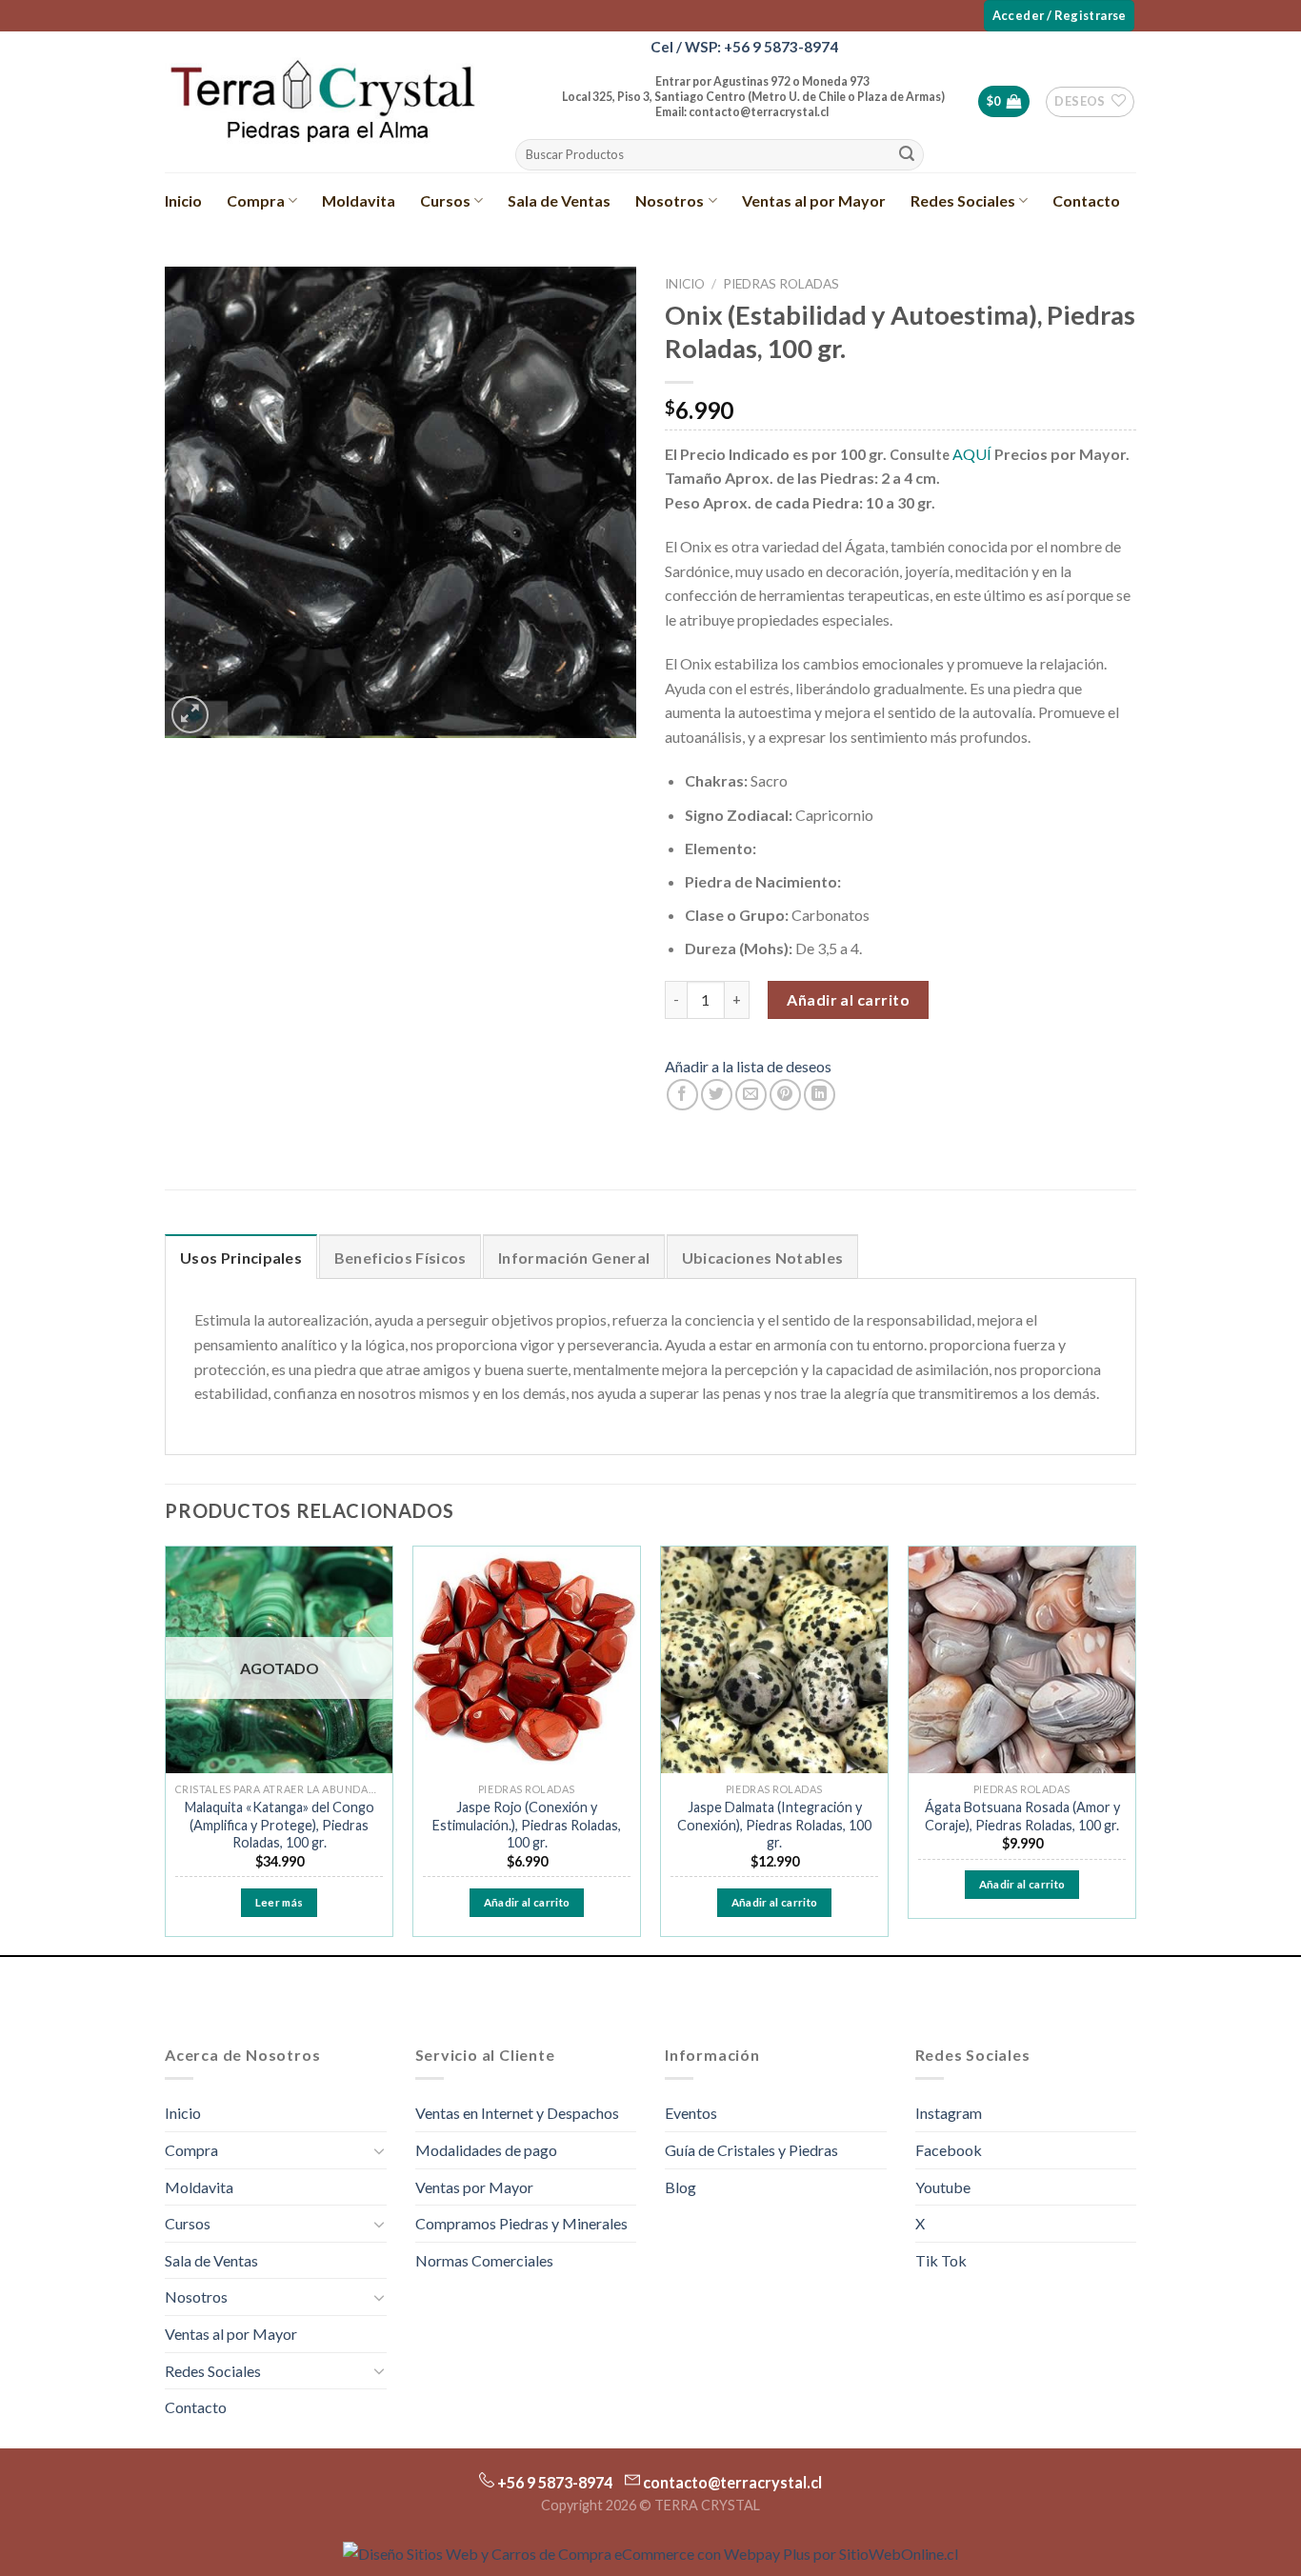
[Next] (1135, 1749)
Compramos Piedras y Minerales (521, 2223)
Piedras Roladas (781, 284)
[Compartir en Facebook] (682, 1095)
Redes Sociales (963, 200)
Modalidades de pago (486, 2150)
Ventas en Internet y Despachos (517, 2113)
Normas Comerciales (484, 2260)
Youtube (943, 2187)
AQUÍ (972, 454)
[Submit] (907, 155)
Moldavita (359, 200)
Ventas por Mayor (474, 2187)
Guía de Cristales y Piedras (751, 2150)
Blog (681, 2187)
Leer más (280, 1902)
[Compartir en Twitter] (717, 1095)
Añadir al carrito (848, 999)
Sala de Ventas (559, 200)
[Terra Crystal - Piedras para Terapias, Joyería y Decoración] (322, 101)
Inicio (183, 200)
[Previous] (166, 1749)
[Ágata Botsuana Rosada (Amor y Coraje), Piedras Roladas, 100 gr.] (1022, 1660)
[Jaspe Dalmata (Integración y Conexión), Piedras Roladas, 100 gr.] (774, 1660)
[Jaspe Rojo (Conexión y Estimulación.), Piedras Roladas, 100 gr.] (527, 1660)
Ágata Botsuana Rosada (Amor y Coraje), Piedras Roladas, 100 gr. (1022, 1816)
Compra (256, 200)
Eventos (691, 2113)
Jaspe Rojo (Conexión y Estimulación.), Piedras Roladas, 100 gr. (527, 1825)
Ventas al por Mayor (814, 200)
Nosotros (670, 200)
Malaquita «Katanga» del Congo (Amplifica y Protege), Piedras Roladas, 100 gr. (280, 1825)
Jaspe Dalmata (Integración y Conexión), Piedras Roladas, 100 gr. (774, 1825)
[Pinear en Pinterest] (785, 1095)
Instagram (949, 2113)
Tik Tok (941, 2260)
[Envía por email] (751, 1095)
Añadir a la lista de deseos (748, 1066)
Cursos (445, 200)
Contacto (1086, 200)
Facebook (949, 2150)
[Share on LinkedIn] (820, 1095)
